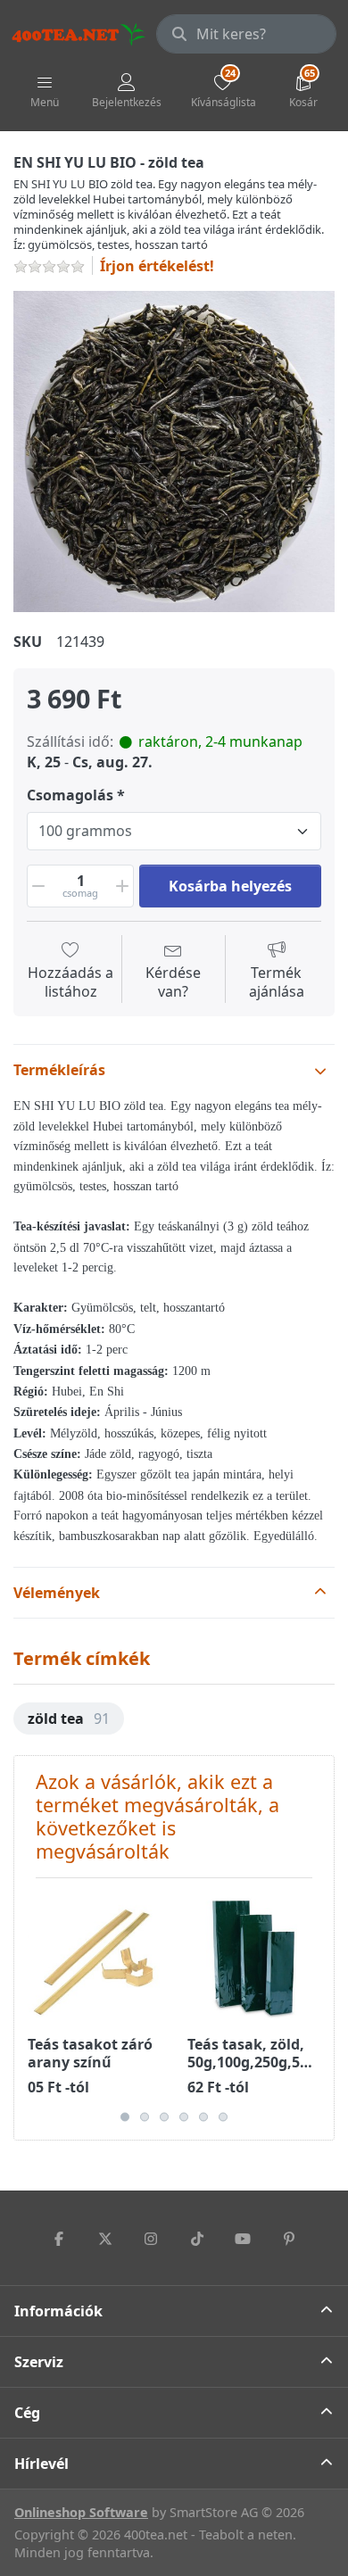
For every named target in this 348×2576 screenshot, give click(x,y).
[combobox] (246, 34)
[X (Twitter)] (105, 2239)
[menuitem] (69, 1719)
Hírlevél (41, 2464)
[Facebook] (59, 2239)
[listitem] (174, 451)
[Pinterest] (289, 2239)
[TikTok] (197, 2239)
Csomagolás (70, 795)
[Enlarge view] (174, 451)
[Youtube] (244, 2239)
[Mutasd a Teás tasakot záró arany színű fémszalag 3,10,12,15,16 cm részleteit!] (94, 1958)
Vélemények (57, 1593)
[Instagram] (151, 2239)
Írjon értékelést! (157, 266)
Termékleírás (59, 1070)
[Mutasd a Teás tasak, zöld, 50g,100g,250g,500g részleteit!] (253, 1958)
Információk (58, 2311)
